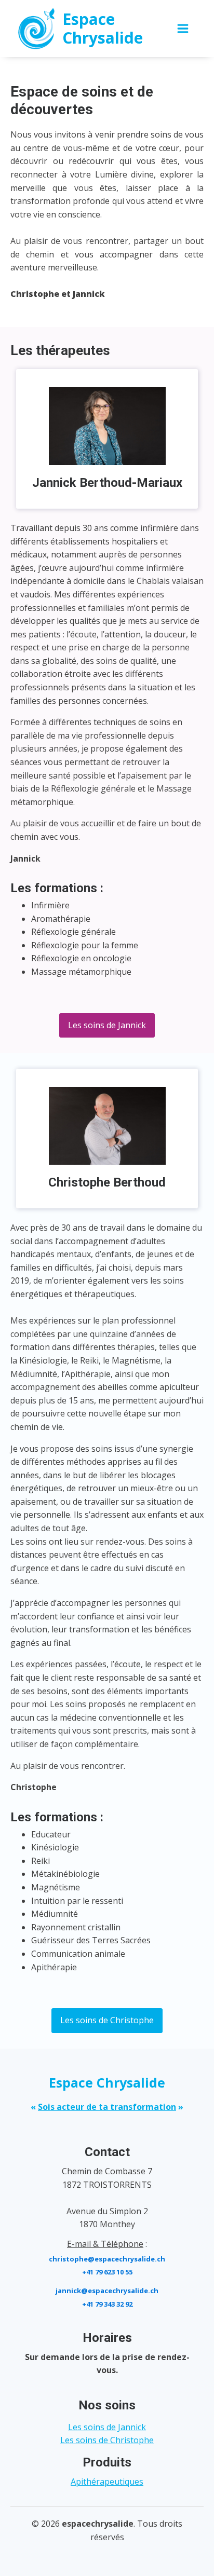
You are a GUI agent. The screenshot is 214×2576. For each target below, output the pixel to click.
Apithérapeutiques (107, 2482)
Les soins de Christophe (107, 2020)
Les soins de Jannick (107, 1025)
